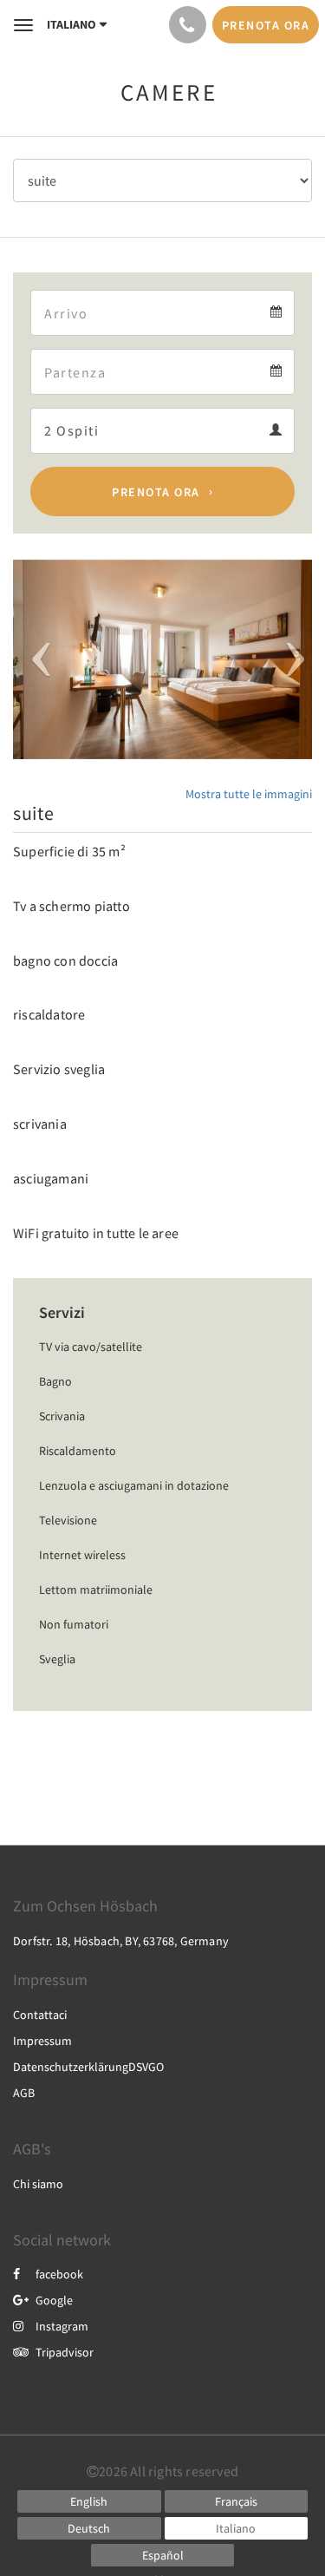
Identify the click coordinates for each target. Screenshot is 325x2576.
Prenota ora (156, 492)
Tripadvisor (65, 2352)
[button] (36, 659)
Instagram (62, 2326)
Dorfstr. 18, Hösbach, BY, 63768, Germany (121, 1941)
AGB (24, 2093)
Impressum (42, 2041)
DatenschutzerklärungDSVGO (88, 2067)
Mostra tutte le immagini (249, 794)
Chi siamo (38, 2184)
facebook (59, 2274)
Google (54, 2300)
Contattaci (40, 2015)
